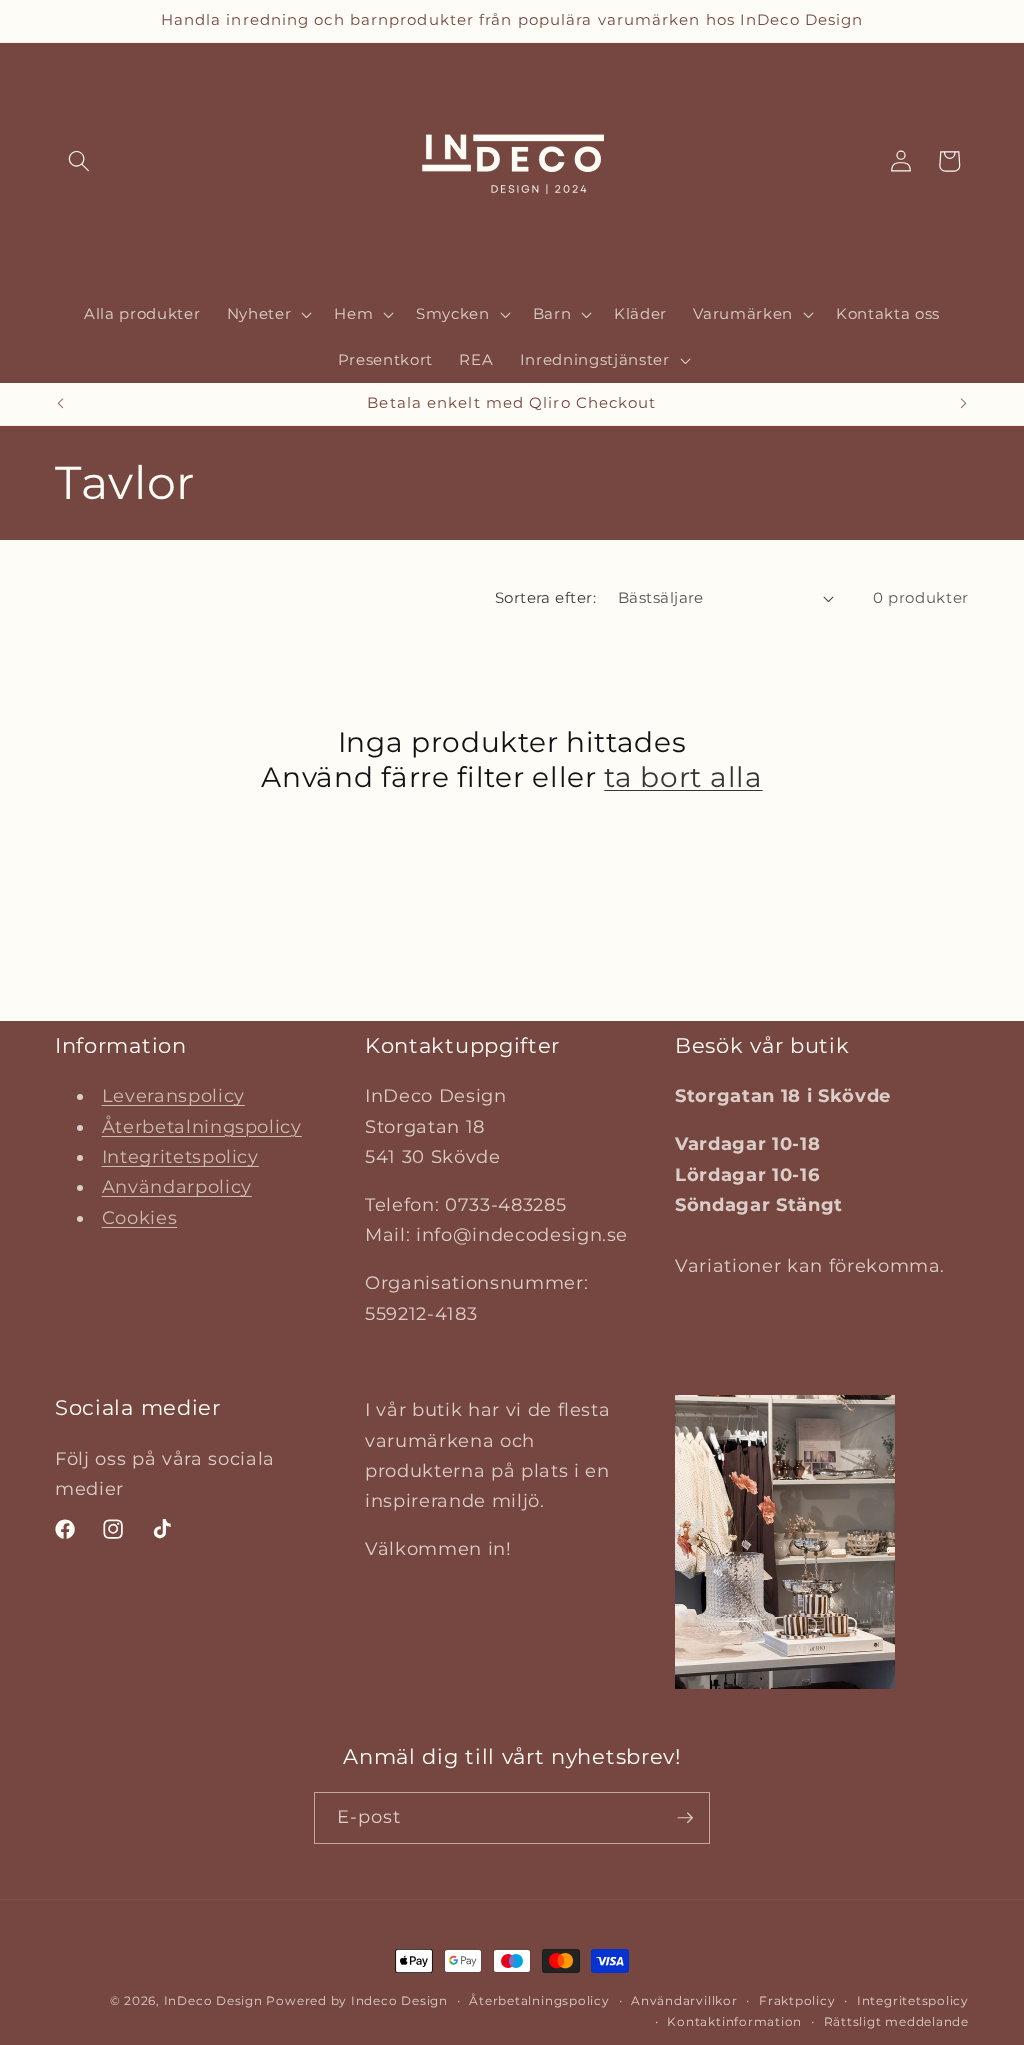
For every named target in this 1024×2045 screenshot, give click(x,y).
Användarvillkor (684, 2000)
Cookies (140, 1217)
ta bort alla (683, 777)
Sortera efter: (545, 597)
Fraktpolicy (797, 2000)
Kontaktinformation (734, 2021)
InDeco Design (213, 2000)
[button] (79, 161)
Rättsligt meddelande (896, 2021)
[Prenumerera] (685, 1818)
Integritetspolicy (180, 1156)
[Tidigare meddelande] (61, 404)
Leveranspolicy (173, 1095)
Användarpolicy (177, 1186)
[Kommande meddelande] (964, 404)
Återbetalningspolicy (202, 1126)
